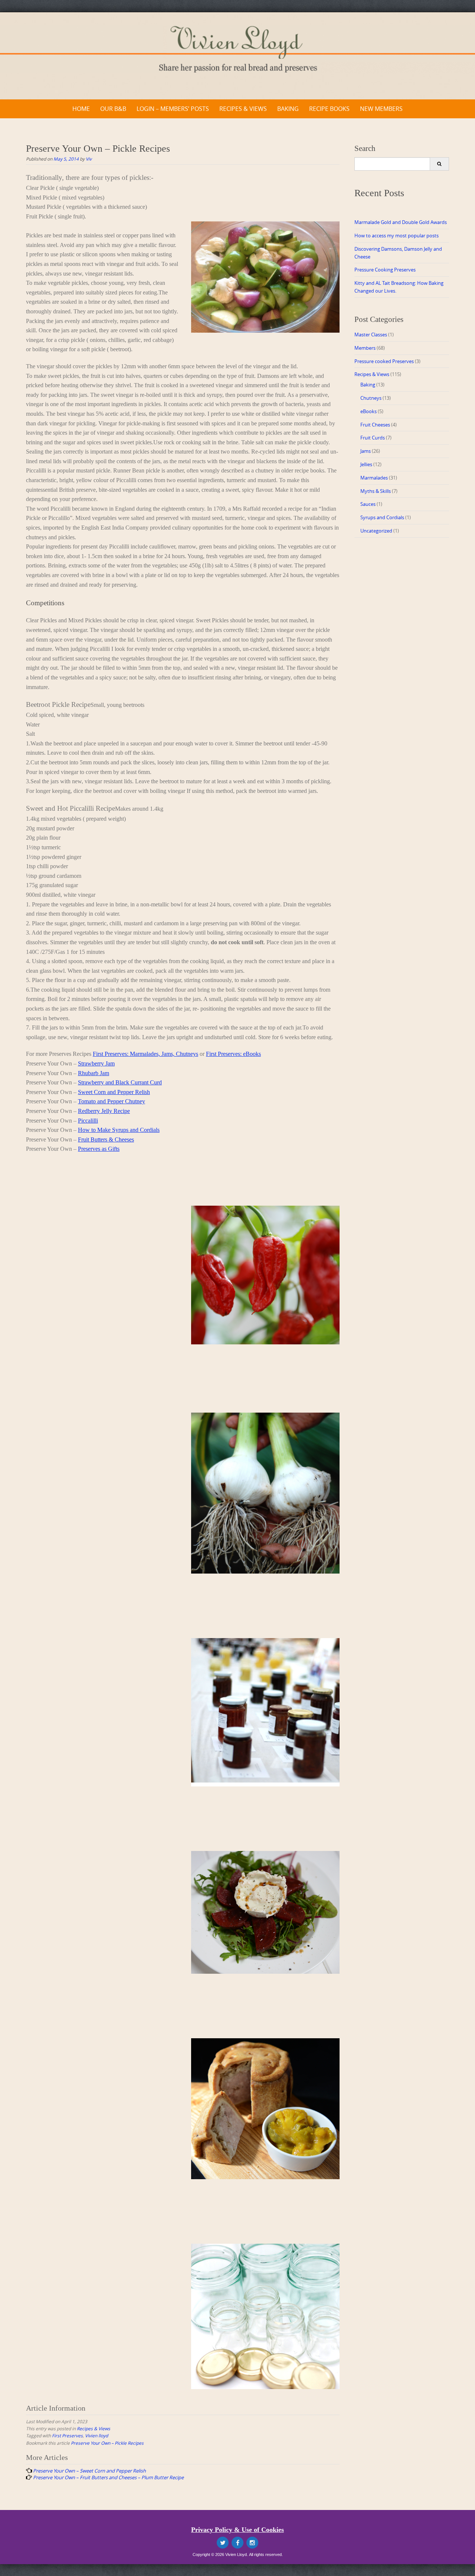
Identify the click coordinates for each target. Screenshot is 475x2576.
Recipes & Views (243, 109)
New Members (381, 109)
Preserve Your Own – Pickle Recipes (107, 2443)
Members (365, 348)
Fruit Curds (373, 438)
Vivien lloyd (96, 2435)
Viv (89, 159)
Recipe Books (329, 109)
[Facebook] (237, 2543)
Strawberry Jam (96, 1063)
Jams (366, 451)
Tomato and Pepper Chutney (112, 1101)
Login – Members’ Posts (173, 109)
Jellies (366, 464)
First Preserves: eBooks (233, 1054)
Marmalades (374, 478)
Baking (288, 109)
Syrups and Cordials (382, 517)
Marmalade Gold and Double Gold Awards (401, 222)
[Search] (439, 164)
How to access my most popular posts (397, 235)
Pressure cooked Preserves (384, 361)
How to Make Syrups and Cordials (119, 1130)
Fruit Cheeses (375, 425)
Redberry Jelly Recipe (104, 1111)
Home (81, 109)
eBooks (368, 411)
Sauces (368, 504)
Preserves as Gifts (99, 1149)
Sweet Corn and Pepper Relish (114, 1092)
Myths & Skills (376, 491)
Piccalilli (88, 1121)
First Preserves (67, 2435)
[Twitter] (223, 2543)
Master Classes (371, 335)
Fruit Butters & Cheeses (106, 1139)
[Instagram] (252, 2543)
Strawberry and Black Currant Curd (120, 1082)
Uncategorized (376, 531)
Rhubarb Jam (94, 1073)
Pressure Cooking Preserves (385, 270)
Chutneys (371, 398)
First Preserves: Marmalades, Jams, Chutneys (145, 1054)
